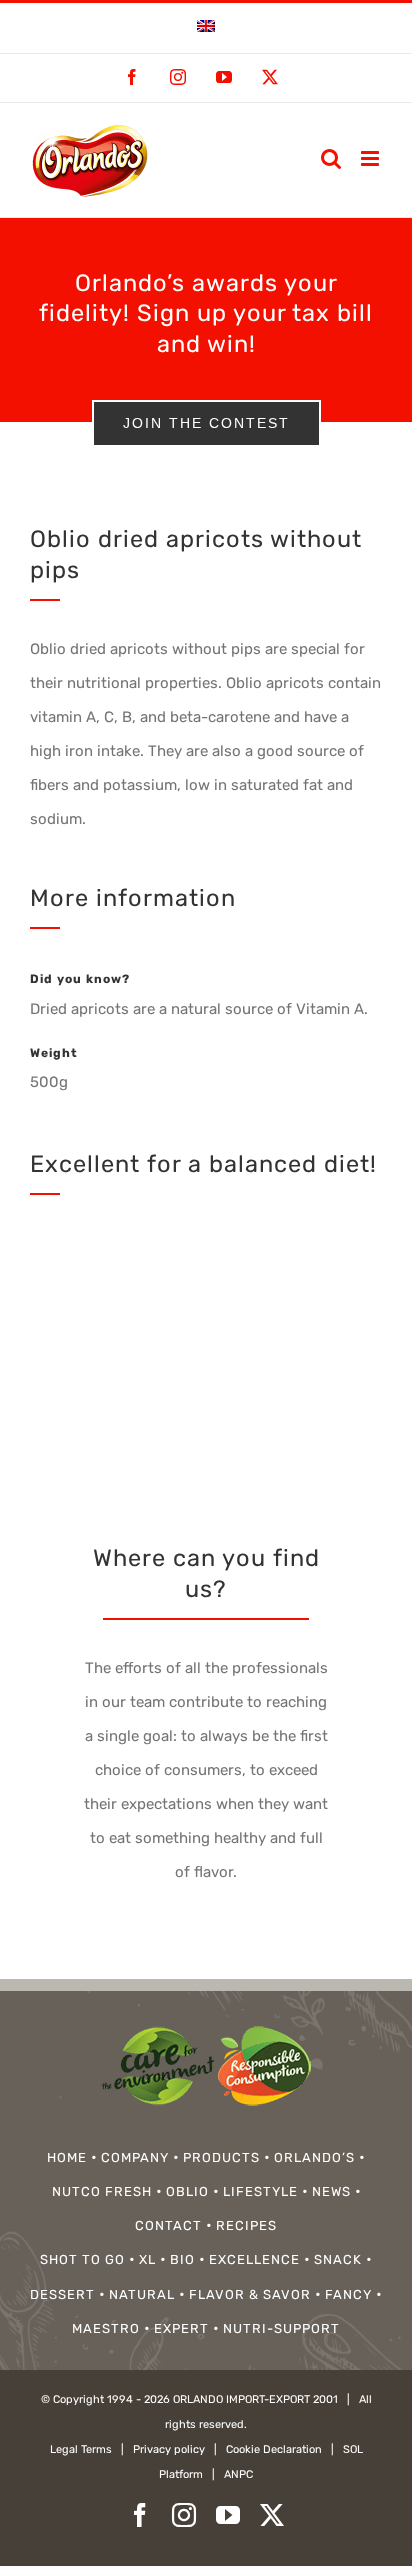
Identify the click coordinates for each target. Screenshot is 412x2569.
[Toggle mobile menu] (371, 158)
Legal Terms (81, 2449)
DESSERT (62, 2294)
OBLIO (187, 2191)
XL (147, 2259)
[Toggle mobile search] (331, 158)
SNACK (338, 2259)
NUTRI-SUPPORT (281, 2328)
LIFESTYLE (260, 2191)
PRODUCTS (221, 2157)
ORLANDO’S (314, 2157)
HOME (67, 2157)
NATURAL (142, 2294)
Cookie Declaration (274, 2449)
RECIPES (246, 2225)
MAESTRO (106, 2328)
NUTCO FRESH (102, 2191)
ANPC (238, 2474)
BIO (182, 2259)
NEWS (331, 2191)
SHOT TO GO (82, 2259)
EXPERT (181, 2328)
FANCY (348, 2294)
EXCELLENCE (254, 2259)
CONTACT (168, 2225)
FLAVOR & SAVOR (250, 2294)
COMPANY (135, 2157)
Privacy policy (169, 2449)
